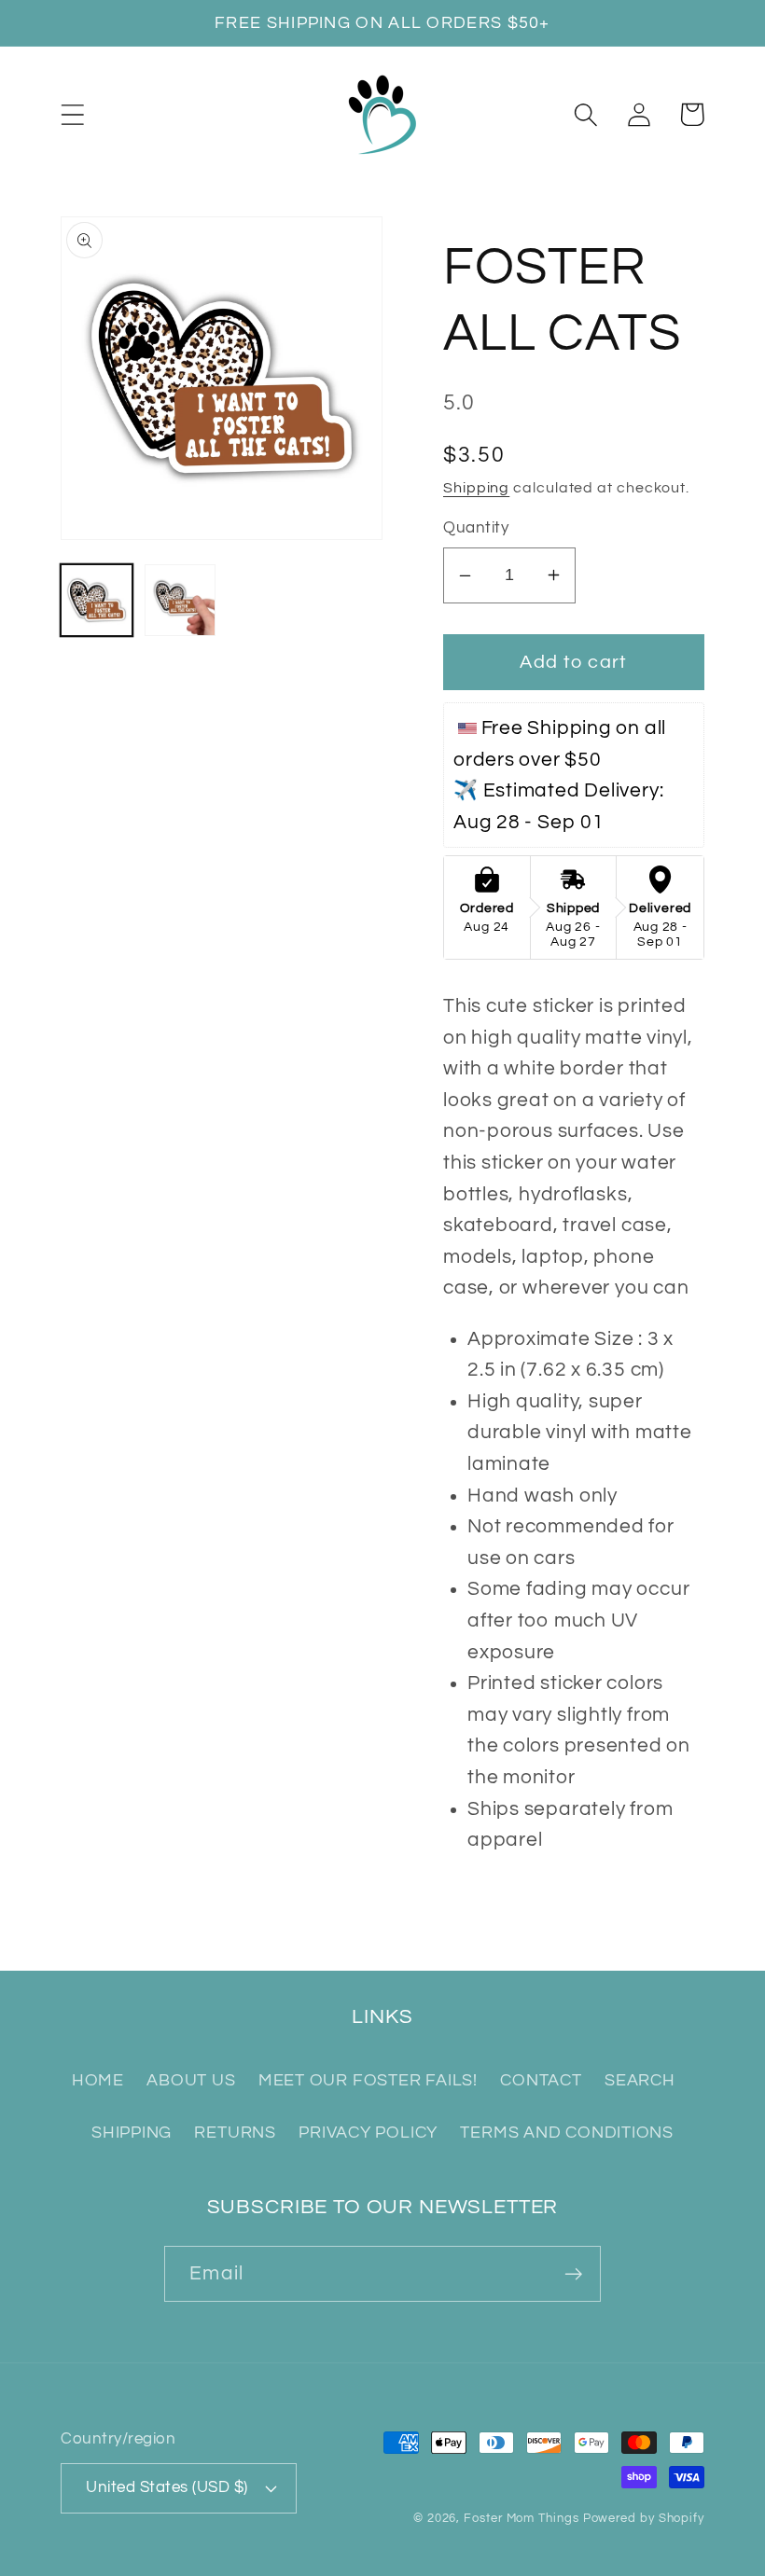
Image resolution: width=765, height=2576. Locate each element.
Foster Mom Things (521, 2518)
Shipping (476, 488)
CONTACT (541, 2080)
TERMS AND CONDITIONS (567, 2133)
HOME (98, 2080)
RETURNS (235, 2133)
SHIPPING (132, 2133)
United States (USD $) (167, 2487)
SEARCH (640, 2080)
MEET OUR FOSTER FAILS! (368, 2080)
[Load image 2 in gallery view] (181, 600)
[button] (72, 114)
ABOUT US (191, 2080)
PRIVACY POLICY (368, 2133)
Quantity (476, 528)
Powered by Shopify (644, 2518)
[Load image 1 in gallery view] (97, 600)
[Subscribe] (573, 2274)
